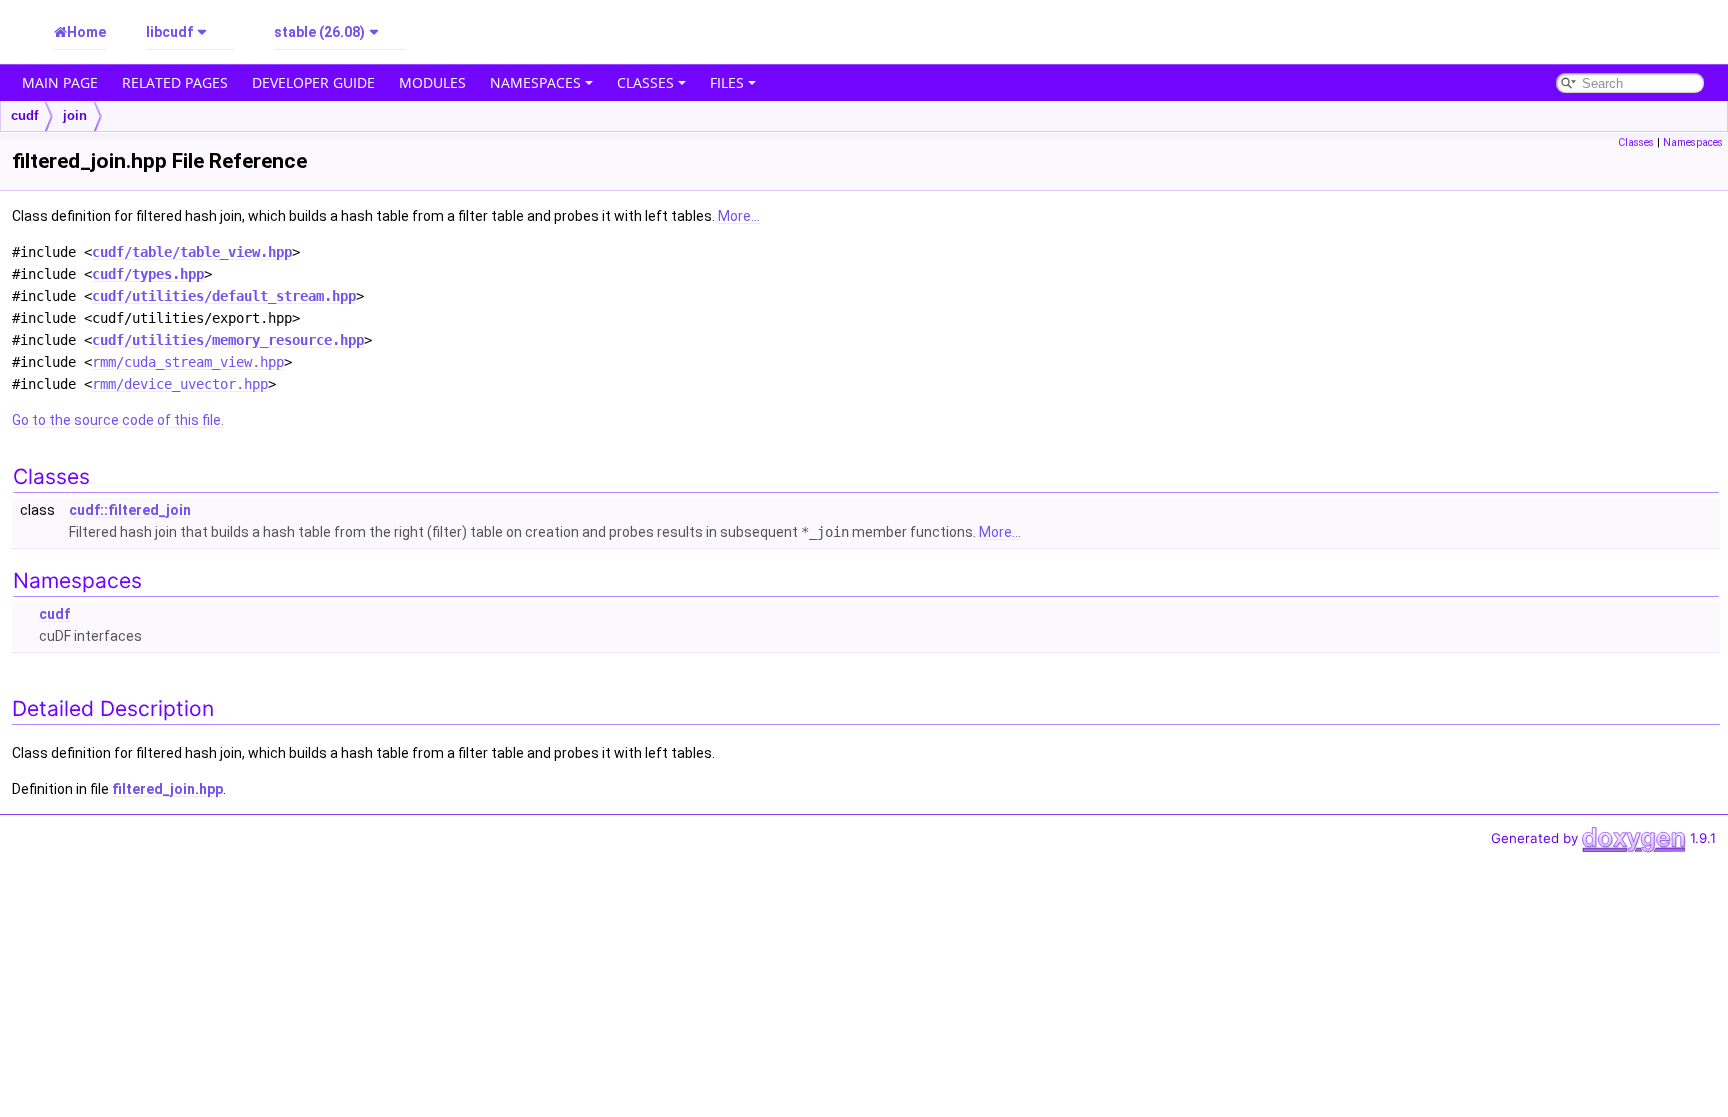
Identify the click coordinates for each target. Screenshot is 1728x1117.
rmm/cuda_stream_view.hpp (188, 362)
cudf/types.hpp (148, 274)
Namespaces (535, 82)
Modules (432, 82)
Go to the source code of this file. (118, 420)
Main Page (60, 82)
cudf (24, 115)
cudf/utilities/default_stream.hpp (224, 296)
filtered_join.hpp (167, 789)
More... (739, 216)
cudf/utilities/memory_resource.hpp (228, 340)
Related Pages (175, 82)
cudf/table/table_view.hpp (192, 252)
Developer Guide (313, 82)
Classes (645, 82)
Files (727, 82)
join (75, 115)
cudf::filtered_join (130, 510)
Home (86, 32)
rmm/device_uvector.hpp (180, 384)
